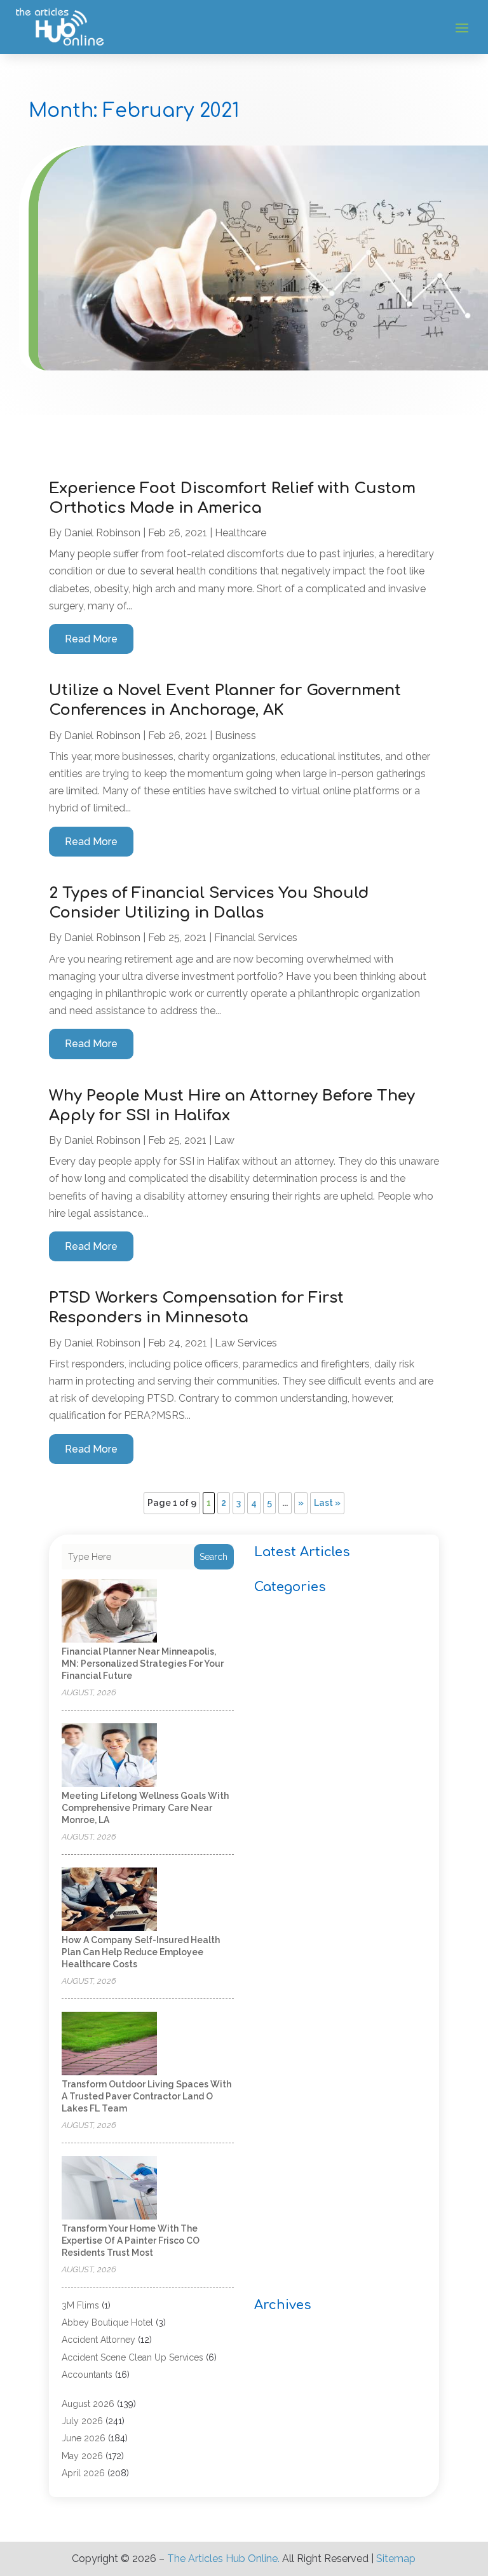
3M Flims (80, 2305)
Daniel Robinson (102, 533)
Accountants (87, 2375)
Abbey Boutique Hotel (107, 2322)
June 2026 (84, 2438)
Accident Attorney (98, 2340)
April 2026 (83, 2473)
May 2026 (82, 2456)
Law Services (246, 1343)
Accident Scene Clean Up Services (132, 2357)
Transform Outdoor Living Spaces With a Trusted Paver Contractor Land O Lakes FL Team (146, 2096)
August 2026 (88, 2404)
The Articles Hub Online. (223, 2559)
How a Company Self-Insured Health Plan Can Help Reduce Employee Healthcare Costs (141, 1952)
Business (235, 736)
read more (91, 639)
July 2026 (82, 2421)
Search (213, 1557)
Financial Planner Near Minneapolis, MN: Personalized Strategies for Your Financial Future (143, 1664)
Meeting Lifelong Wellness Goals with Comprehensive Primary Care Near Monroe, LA (145, 1808)
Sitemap (396, 2559)
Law (224, 1140)
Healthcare (241, 533)
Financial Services (256, 938)
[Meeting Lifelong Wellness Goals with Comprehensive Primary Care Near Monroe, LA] (109, 1756)
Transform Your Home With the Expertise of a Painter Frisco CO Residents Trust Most (131, 2240)
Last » (327, 1503)
